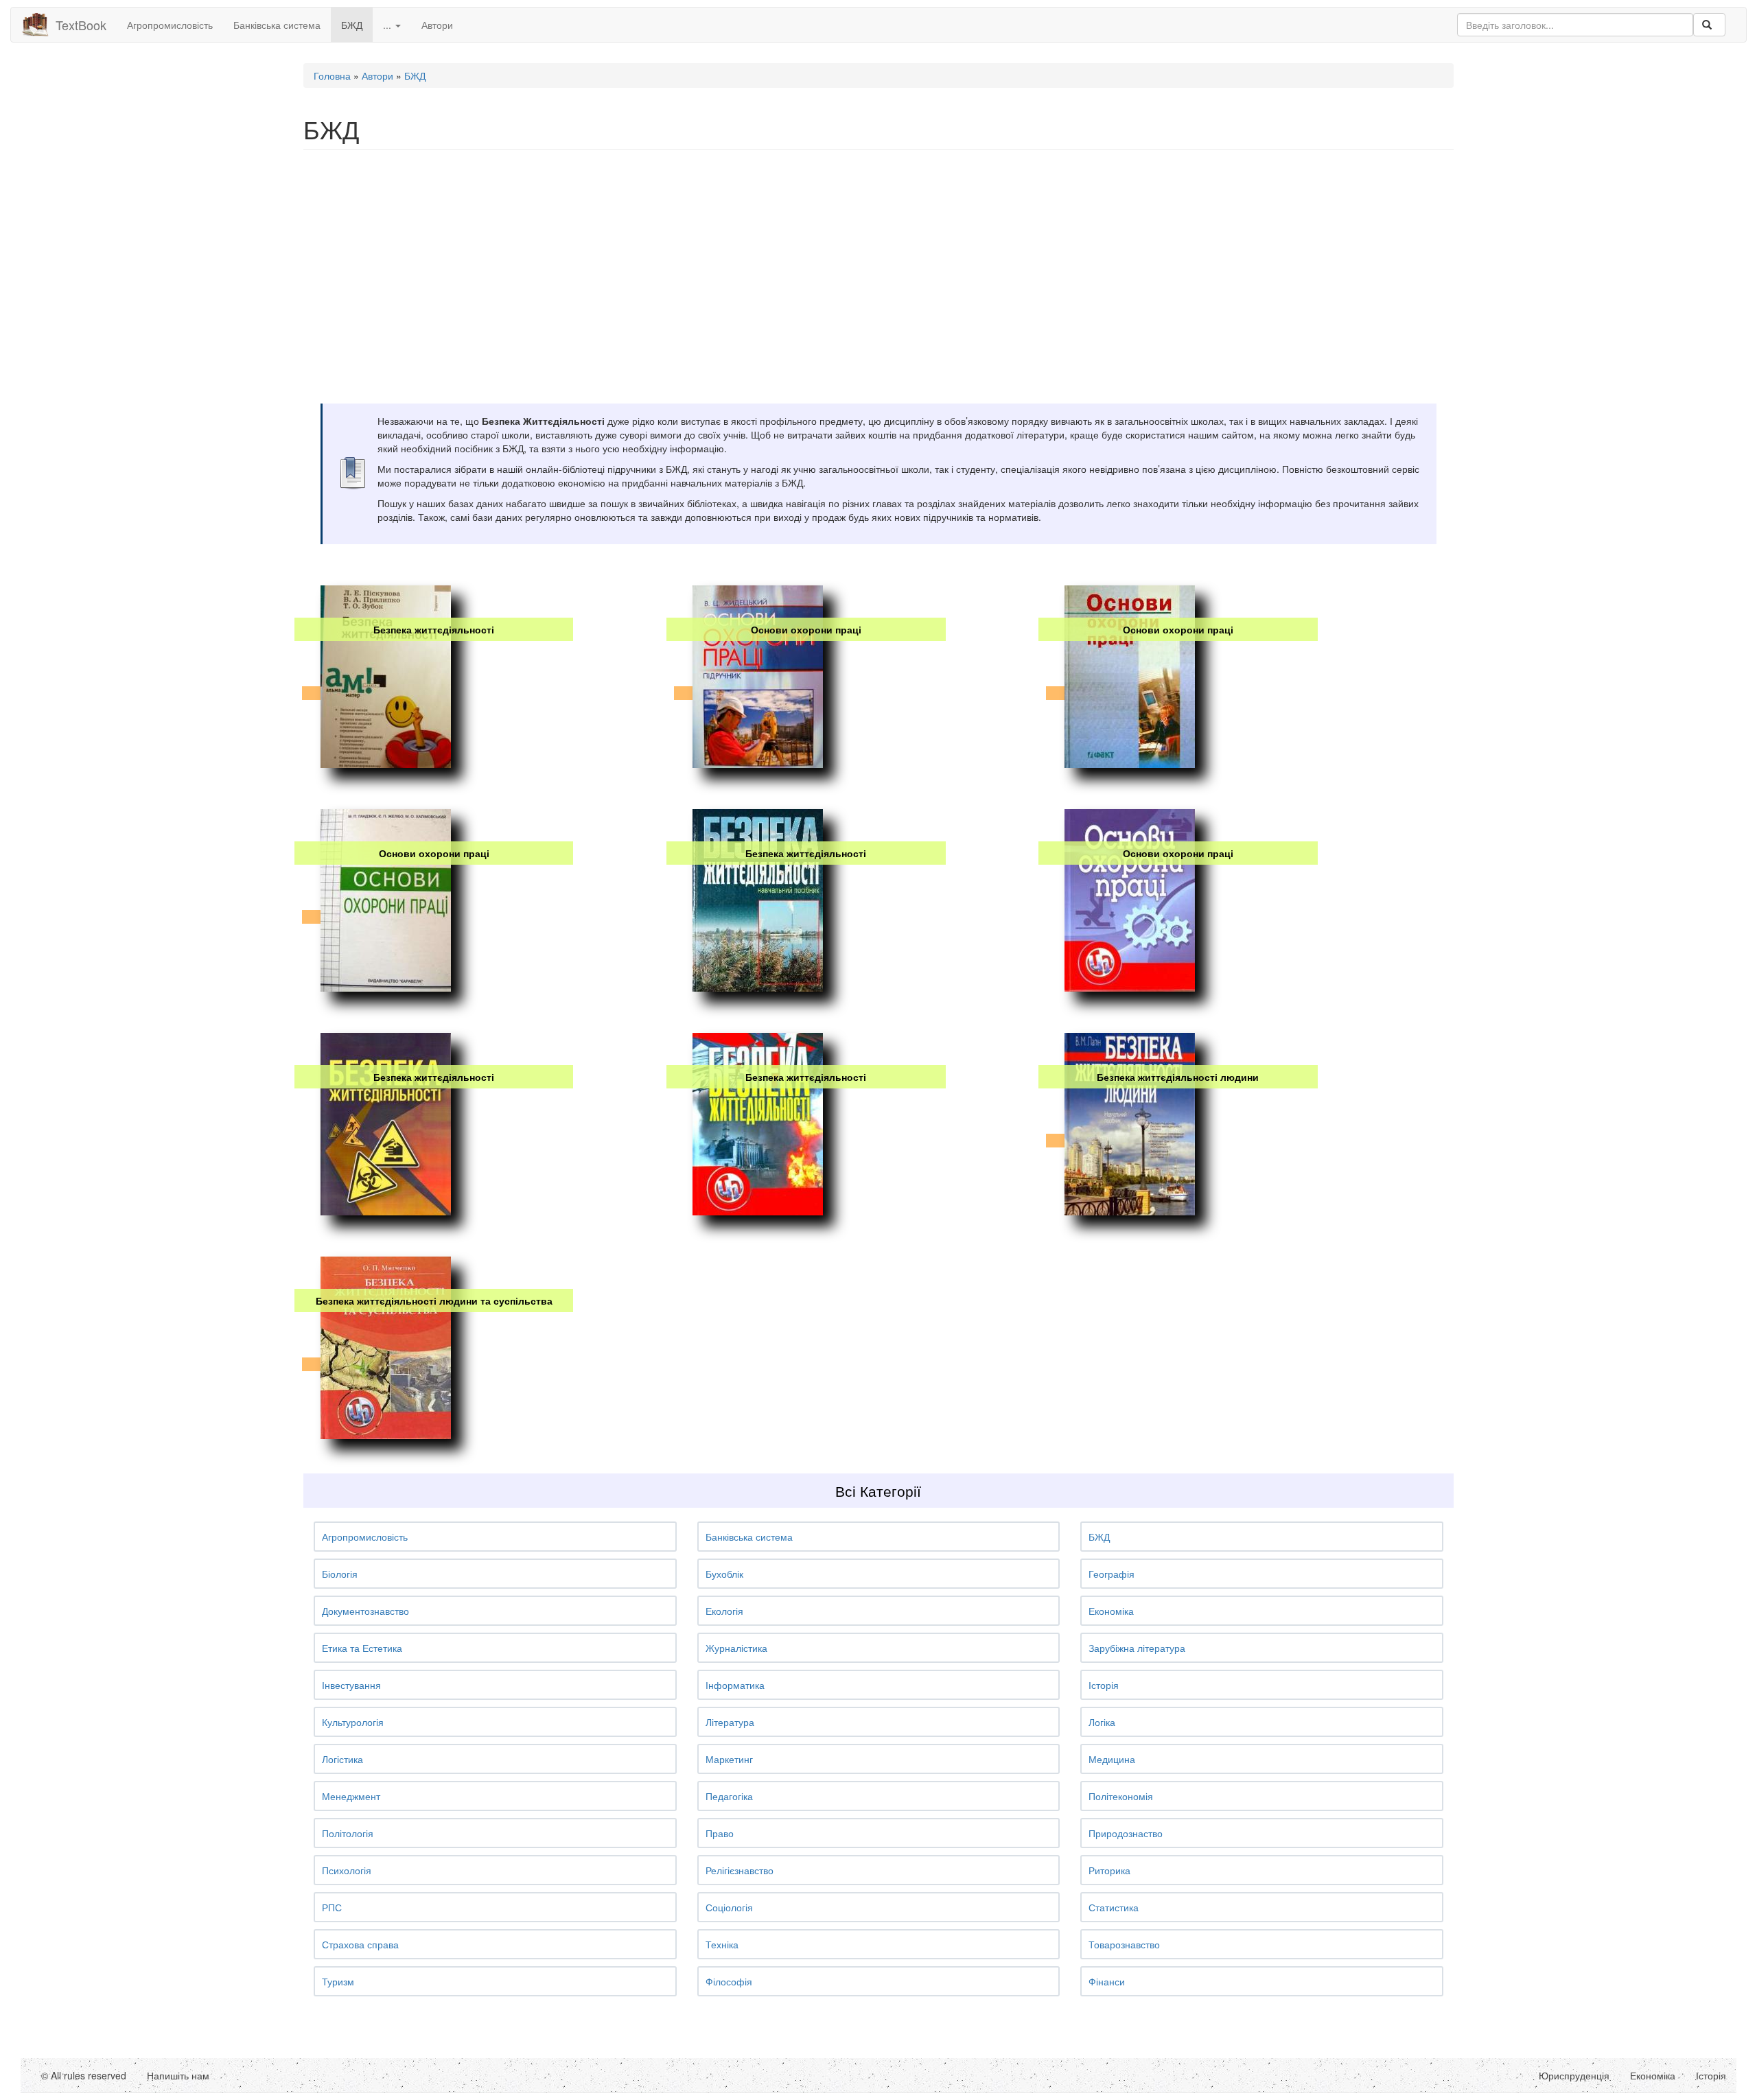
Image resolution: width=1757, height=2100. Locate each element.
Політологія (348, 1833)
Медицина (1112, 1759)
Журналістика (736, 1648)
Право (720, 1833)
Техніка (722, 1944)
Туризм (338, 1981)
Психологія (347, 1870)
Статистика (1114, 1907)
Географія (1112, 1574)
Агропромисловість (170, 25)
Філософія (729, 1981)
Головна (332, 75)
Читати (432, 732)
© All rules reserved (84, 2075)
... (388, 25)
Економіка (1111, 1611)
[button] (495, 1537)
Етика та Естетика (362, 1648)
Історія (1104, 1685)
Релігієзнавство (740, 1870)
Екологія (724, 1611)
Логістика (342, 1759)
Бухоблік (724, 1574)
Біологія (340, 1574)
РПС (332, 1907)
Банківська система (277, 25)
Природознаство (1126, 1833)
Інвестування (351, 1685)
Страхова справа (360, 1944)
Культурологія (353, 1722)
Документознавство (365, 1611)
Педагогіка (729, 1796)
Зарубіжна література (1137, 1648)
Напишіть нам (178, 2075)
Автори (437, 25)
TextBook (81, 25)
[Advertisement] (715, 259)
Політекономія (1121, 1796)
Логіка (1102, 1722)
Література (730, 1722)
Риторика (1109, 1870)
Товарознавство (1124, 1944)
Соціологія (729, 1907)
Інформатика (735, 1685)
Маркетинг (729, 1759)
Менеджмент (351, 1796)
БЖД (352, 25)
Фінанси (1107, 1981)
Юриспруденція (1574, 2075)
